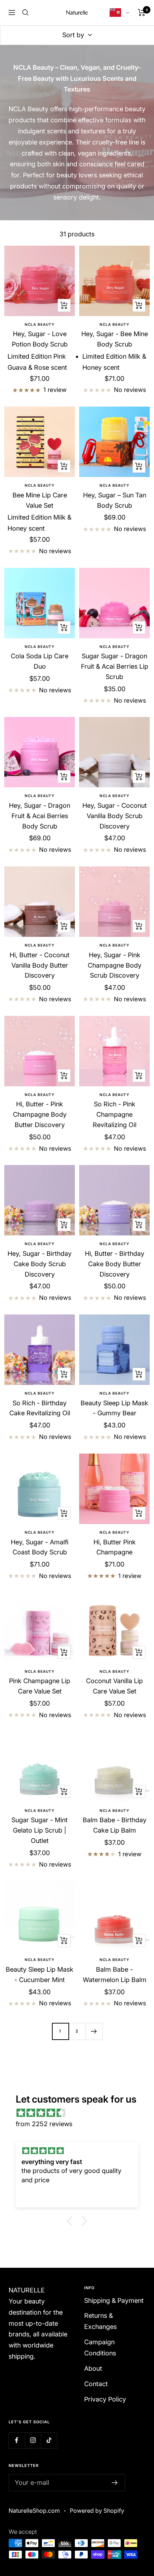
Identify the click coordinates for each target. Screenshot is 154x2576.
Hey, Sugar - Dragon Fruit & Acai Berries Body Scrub (40, 816)
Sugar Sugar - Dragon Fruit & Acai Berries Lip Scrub (115, 666)
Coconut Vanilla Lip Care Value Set (114, 1686)
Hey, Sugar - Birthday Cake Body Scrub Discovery (40, 1264)
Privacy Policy (105, 2399)
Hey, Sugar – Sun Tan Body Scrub (115, 500)
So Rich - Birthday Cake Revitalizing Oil (40, 1408)
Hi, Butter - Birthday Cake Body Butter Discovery (115, 1264)
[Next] (94, 2031)
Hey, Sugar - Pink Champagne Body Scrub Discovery (115, 965)
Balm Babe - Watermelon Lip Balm (115, 1975)
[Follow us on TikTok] (49, 2440)
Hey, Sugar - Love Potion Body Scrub (40, 339)
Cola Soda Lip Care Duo (40, 661)
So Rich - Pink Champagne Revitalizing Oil (115, 1114)
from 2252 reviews (44, 2124)
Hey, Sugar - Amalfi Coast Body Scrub (40, 1547)
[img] (81, 2113)
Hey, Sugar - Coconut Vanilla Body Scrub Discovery (115, 816)
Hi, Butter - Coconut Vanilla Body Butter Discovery (40, 965)
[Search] (25, 13)
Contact (96, 2384)
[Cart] (142, 13)
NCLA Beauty (40, 324)
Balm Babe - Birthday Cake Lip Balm (115, 1825)
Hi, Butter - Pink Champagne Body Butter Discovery (40, 1114)
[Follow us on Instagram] (33, 2440)
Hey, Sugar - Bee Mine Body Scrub (115, 339)
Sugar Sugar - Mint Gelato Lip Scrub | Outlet (40, 1830)
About (93, 2368)
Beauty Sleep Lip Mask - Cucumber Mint (40, 1975)
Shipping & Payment (114, 2300)
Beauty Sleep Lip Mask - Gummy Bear (114, 1408)
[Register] (115, 2483)
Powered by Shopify (97, 2511)
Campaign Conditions (100, 2348)
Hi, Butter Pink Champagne (115, 1547)
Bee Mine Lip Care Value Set (40, 500)
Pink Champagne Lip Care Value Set (40, 1686)
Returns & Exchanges (100, 2321)
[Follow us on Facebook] (17, 2440)
